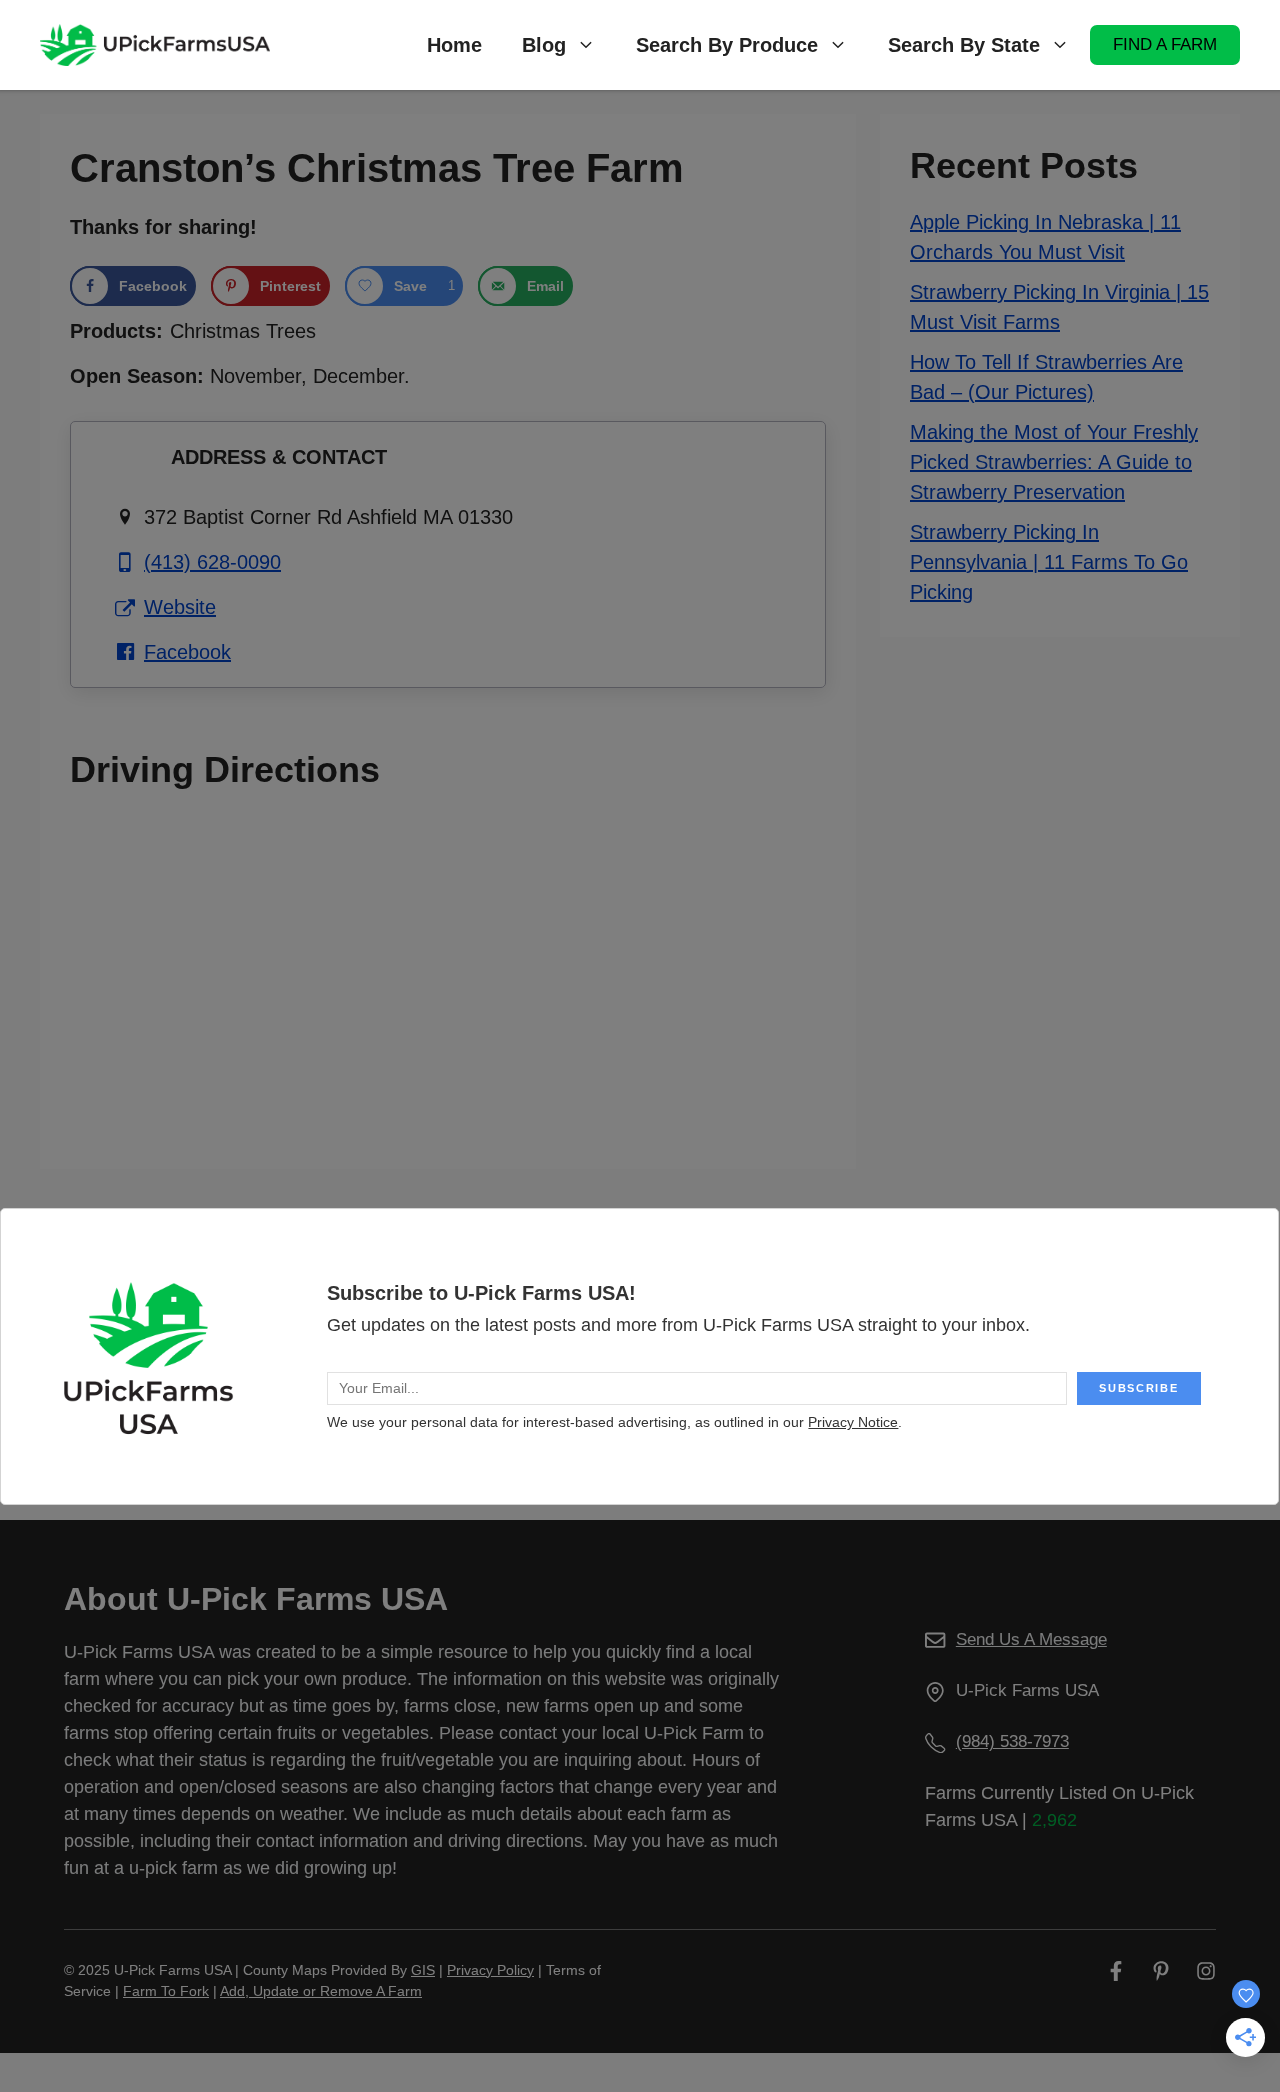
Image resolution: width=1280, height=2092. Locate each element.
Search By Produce (727, 45)
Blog (544, 45)
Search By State (964, 45)
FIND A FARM (1165, 44)
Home (454, 45)
